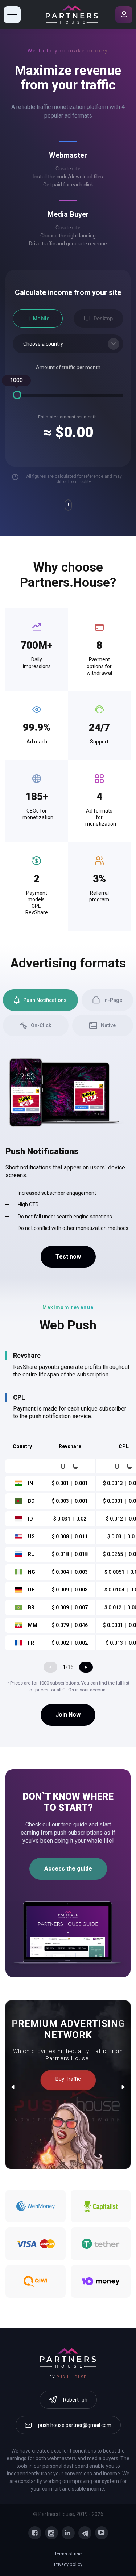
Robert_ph (75, 2400)
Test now (68, 1257)
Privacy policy (68, 2564)
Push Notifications (45, 1000)
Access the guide (68, 1869)
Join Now (68, 1715)
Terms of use (68, 2554)
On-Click (41, 1025)
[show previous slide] (50, 1667)
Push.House (72, 2377)
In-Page (113, 1000)
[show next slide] (86, 1667)
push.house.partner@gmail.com (75, 2425)
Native (108, 1025)
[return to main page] (72, 14)
